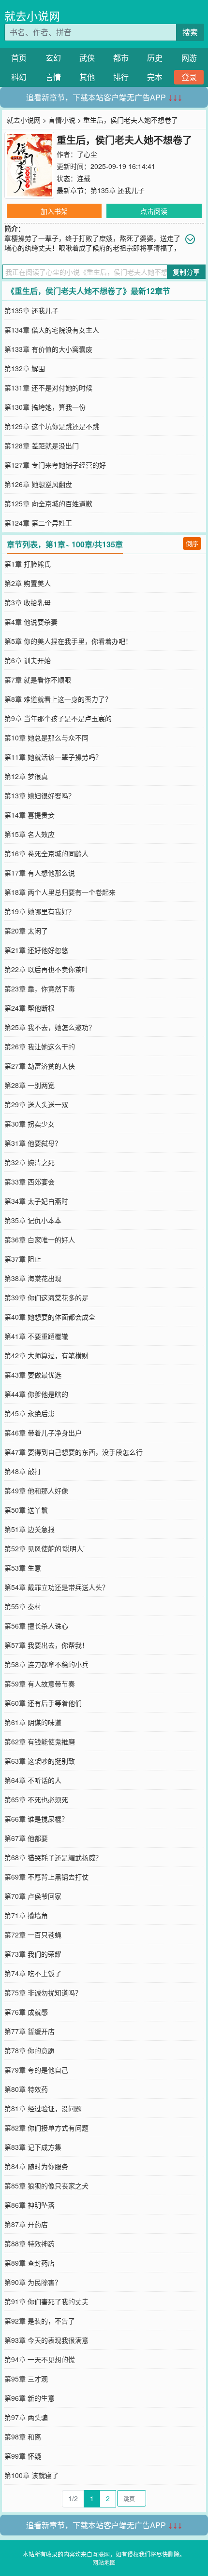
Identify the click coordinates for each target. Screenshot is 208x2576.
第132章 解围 (25, 368)
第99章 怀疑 (23, 2456)
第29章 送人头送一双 (36, 1104)
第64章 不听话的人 (33, 1780)
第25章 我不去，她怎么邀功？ (50, 1027)
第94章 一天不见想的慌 (40, 2359)
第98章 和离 (23, 2437)
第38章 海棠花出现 (33, 1278)
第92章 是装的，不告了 (40, 2321)
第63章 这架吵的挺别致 (40, 1761)
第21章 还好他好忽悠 (36, 950)
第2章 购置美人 (28, 583)
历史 (155, 58)
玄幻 (53, 58)
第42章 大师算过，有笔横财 (46, 1355)
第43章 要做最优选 (33, 1375)
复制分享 (186, 272)
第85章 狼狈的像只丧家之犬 (46, 2186)
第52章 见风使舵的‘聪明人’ (45, 1548)
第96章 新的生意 (30, 2398)
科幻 (19, 77)
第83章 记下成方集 (33, 2147)
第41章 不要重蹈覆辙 (36, 1336)
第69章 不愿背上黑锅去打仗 (46, 1877)
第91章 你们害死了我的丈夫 (46, 2301)
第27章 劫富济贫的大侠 (40, 1066)
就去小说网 (32, 16)
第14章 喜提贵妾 (30, 815)
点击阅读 (154, 211)
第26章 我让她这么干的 (40, 1046)
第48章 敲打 (23, 1471)
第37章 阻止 (23, 1259)
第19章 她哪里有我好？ (40, 911)
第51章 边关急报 (30, 1529)
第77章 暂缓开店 (30, 2031)
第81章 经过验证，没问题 (43, 2108)
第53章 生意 (23, 1568)
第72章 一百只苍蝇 (33, 1935)
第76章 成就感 (26, 2012)
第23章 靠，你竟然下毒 (40, 989)
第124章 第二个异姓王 (38, 523)
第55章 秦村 (23, 1606)
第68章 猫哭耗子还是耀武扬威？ (53, 1857)
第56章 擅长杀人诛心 (36, 1626)
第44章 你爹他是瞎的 (36, 1394)
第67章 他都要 (26, 1838)
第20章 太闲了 (26, 931)
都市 (121, 58)
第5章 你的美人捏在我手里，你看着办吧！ (68, 641)
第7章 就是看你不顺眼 (38, 680)
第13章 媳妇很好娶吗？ (40, 795)
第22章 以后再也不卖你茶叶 (46, 969)
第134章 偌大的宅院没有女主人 (52, 330)
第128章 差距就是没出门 (42, 446)
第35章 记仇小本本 (33, 1220)
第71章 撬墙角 (26, 1915)
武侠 (87, 58)
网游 (189, 58)
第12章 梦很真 (26, 776)
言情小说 (62, 120)
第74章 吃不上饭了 (33, 1973)
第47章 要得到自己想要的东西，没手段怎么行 (74, 1452)
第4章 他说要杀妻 (31, 622)
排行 (121, 77)
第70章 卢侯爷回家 (33, 1896)
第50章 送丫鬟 (26, 1510)
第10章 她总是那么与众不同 (46, 738)
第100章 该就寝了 (31, 2475)
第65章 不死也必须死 (36, 1799)
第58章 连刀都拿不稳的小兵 (46, 1664)
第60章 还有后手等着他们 (43, 1703)
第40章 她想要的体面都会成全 (50, 1317)
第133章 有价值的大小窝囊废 (48, 349)
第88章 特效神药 (30, 2243)
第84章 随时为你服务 (36, 2166)
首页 (19, 58)
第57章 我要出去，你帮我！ (46, 1645)
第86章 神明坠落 (30, 2205)
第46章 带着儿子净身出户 (43, 1433)
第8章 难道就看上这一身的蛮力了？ (58, 699)
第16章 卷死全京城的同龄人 (46, 853)
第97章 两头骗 (26, 2417)
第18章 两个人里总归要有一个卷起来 (60, 892)
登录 (189, 77)
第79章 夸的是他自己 (36, 2070)
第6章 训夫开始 (28, 660)
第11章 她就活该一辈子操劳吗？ (53, 757)
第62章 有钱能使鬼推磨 (40, 1741)
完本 (155, 77)
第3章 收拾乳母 (28, 602)
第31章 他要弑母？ (33, 1143)
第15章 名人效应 (30, 834)
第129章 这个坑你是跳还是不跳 (52, 426)
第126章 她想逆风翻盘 (38, 484)
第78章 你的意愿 (30, 2050)
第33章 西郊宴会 (30, 1182)
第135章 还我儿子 (118, 190)
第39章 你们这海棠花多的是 (46, 1297)
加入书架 (54, 211)
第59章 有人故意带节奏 (40, 1684)
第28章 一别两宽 (30, 1085)
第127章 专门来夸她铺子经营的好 (55, 465)
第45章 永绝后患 (30, 1413)
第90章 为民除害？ (33, 2282)
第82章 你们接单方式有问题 (46, 2128)
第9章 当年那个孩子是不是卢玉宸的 (58, 718)
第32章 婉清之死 (30, 1162)
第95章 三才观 (26, 2379)
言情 (53, 77)
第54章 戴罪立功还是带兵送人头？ (57, 1587)
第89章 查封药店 (30, 2263)
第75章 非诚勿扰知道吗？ (43, 1992)
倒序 (192, 543)
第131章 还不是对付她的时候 (48, 388)
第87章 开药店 (26, 2224)
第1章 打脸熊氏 (28, 564)
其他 (87, 77)
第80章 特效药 (26, 2089)
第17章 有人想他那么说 (40, 873)
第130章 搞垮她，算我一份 (45, 407)
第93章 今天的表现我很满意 (46, 2340)
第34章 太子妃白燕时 (36, 1201)
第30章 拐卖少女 (30, 1124)
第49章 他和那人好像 (36, 1490)
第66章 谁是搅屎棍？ (36, 1819)
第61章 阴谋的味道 (33, 1722)
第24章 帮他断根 (30, 1008)
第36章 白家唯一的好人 (40, 1239)
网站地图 (104, 2562)
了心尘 (87, 154)
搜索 (190, 32)
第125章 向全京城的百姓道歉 (48, 503)
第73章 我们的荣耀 (33, 1954)
